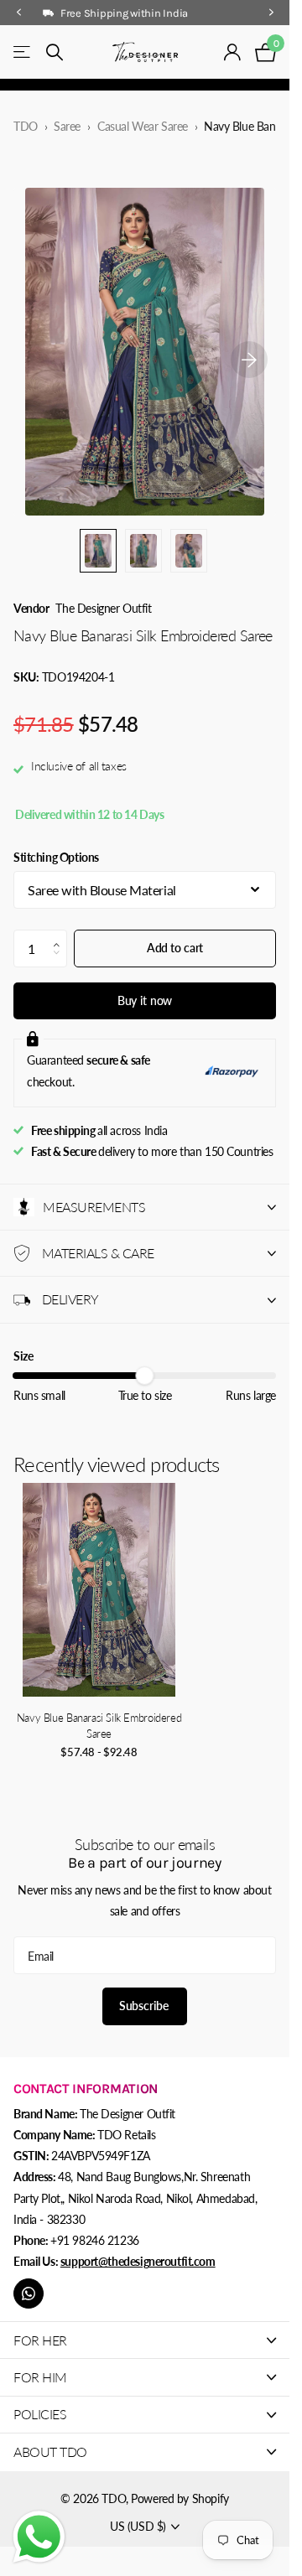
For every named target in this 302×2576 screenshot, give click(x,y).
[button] (61, 935)
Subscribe (145, 2006)
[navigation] (18, 13)
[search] (55, 52)
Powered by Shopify (180, 2498)
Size (23, 1356)
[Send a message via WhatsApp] (39, 2537)
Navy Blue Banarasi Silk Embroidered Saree (99, 1726)
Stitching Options (56, 857)
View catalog (23, 52)
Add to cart (175, 948)
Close (145, 2340)
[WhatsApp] (29, 2294)
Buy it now (145, 1000)
